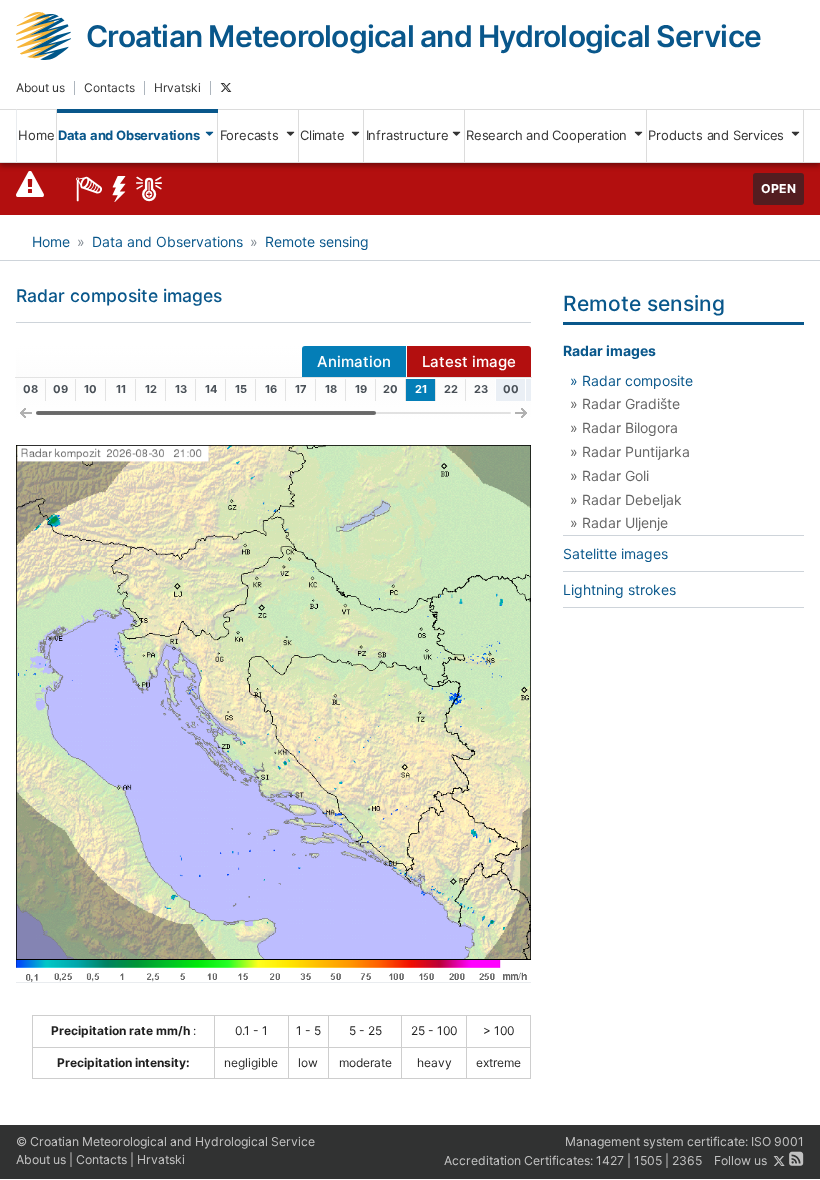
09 (60, 389)
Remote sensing (317, 241)
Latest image (469, 361)
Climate (324, 135)
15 (241, 389)
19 (361, 389)
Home (36, 135)
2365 (687, 1161)
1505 (648, 1161)
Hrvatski (177, 87)
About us (40, 87)
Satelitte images (615, 553)
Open (778, 188)
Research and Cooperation (548, 135)
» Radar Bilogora (624, 427)
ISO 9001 (777, 1141)
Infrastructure (407, 135)
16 (271, 389)
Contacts (109, 87)
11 (121, 389)
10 (90, 389)
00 (511, 389)
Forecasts (251, 135)
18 (331, 389)
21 (421, 389)
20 (390, 389)
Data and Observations (130, 135)
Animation (354, 361)
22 (451, 389)
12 (151, 389)
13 (181, 389)
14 (211, 389)
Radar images (609, 350)
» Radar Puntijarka (630, 451)
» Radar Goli (609, 475)
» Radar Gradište (625, 403)
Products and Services (718, 135)
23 (481, 389)
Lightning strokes (619, 589)
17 (301, 389)
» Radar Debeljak (626, 499)
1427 (610, 1161)
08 (30, 389)
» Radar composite (631, 380)
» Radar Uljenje (619, 522)
